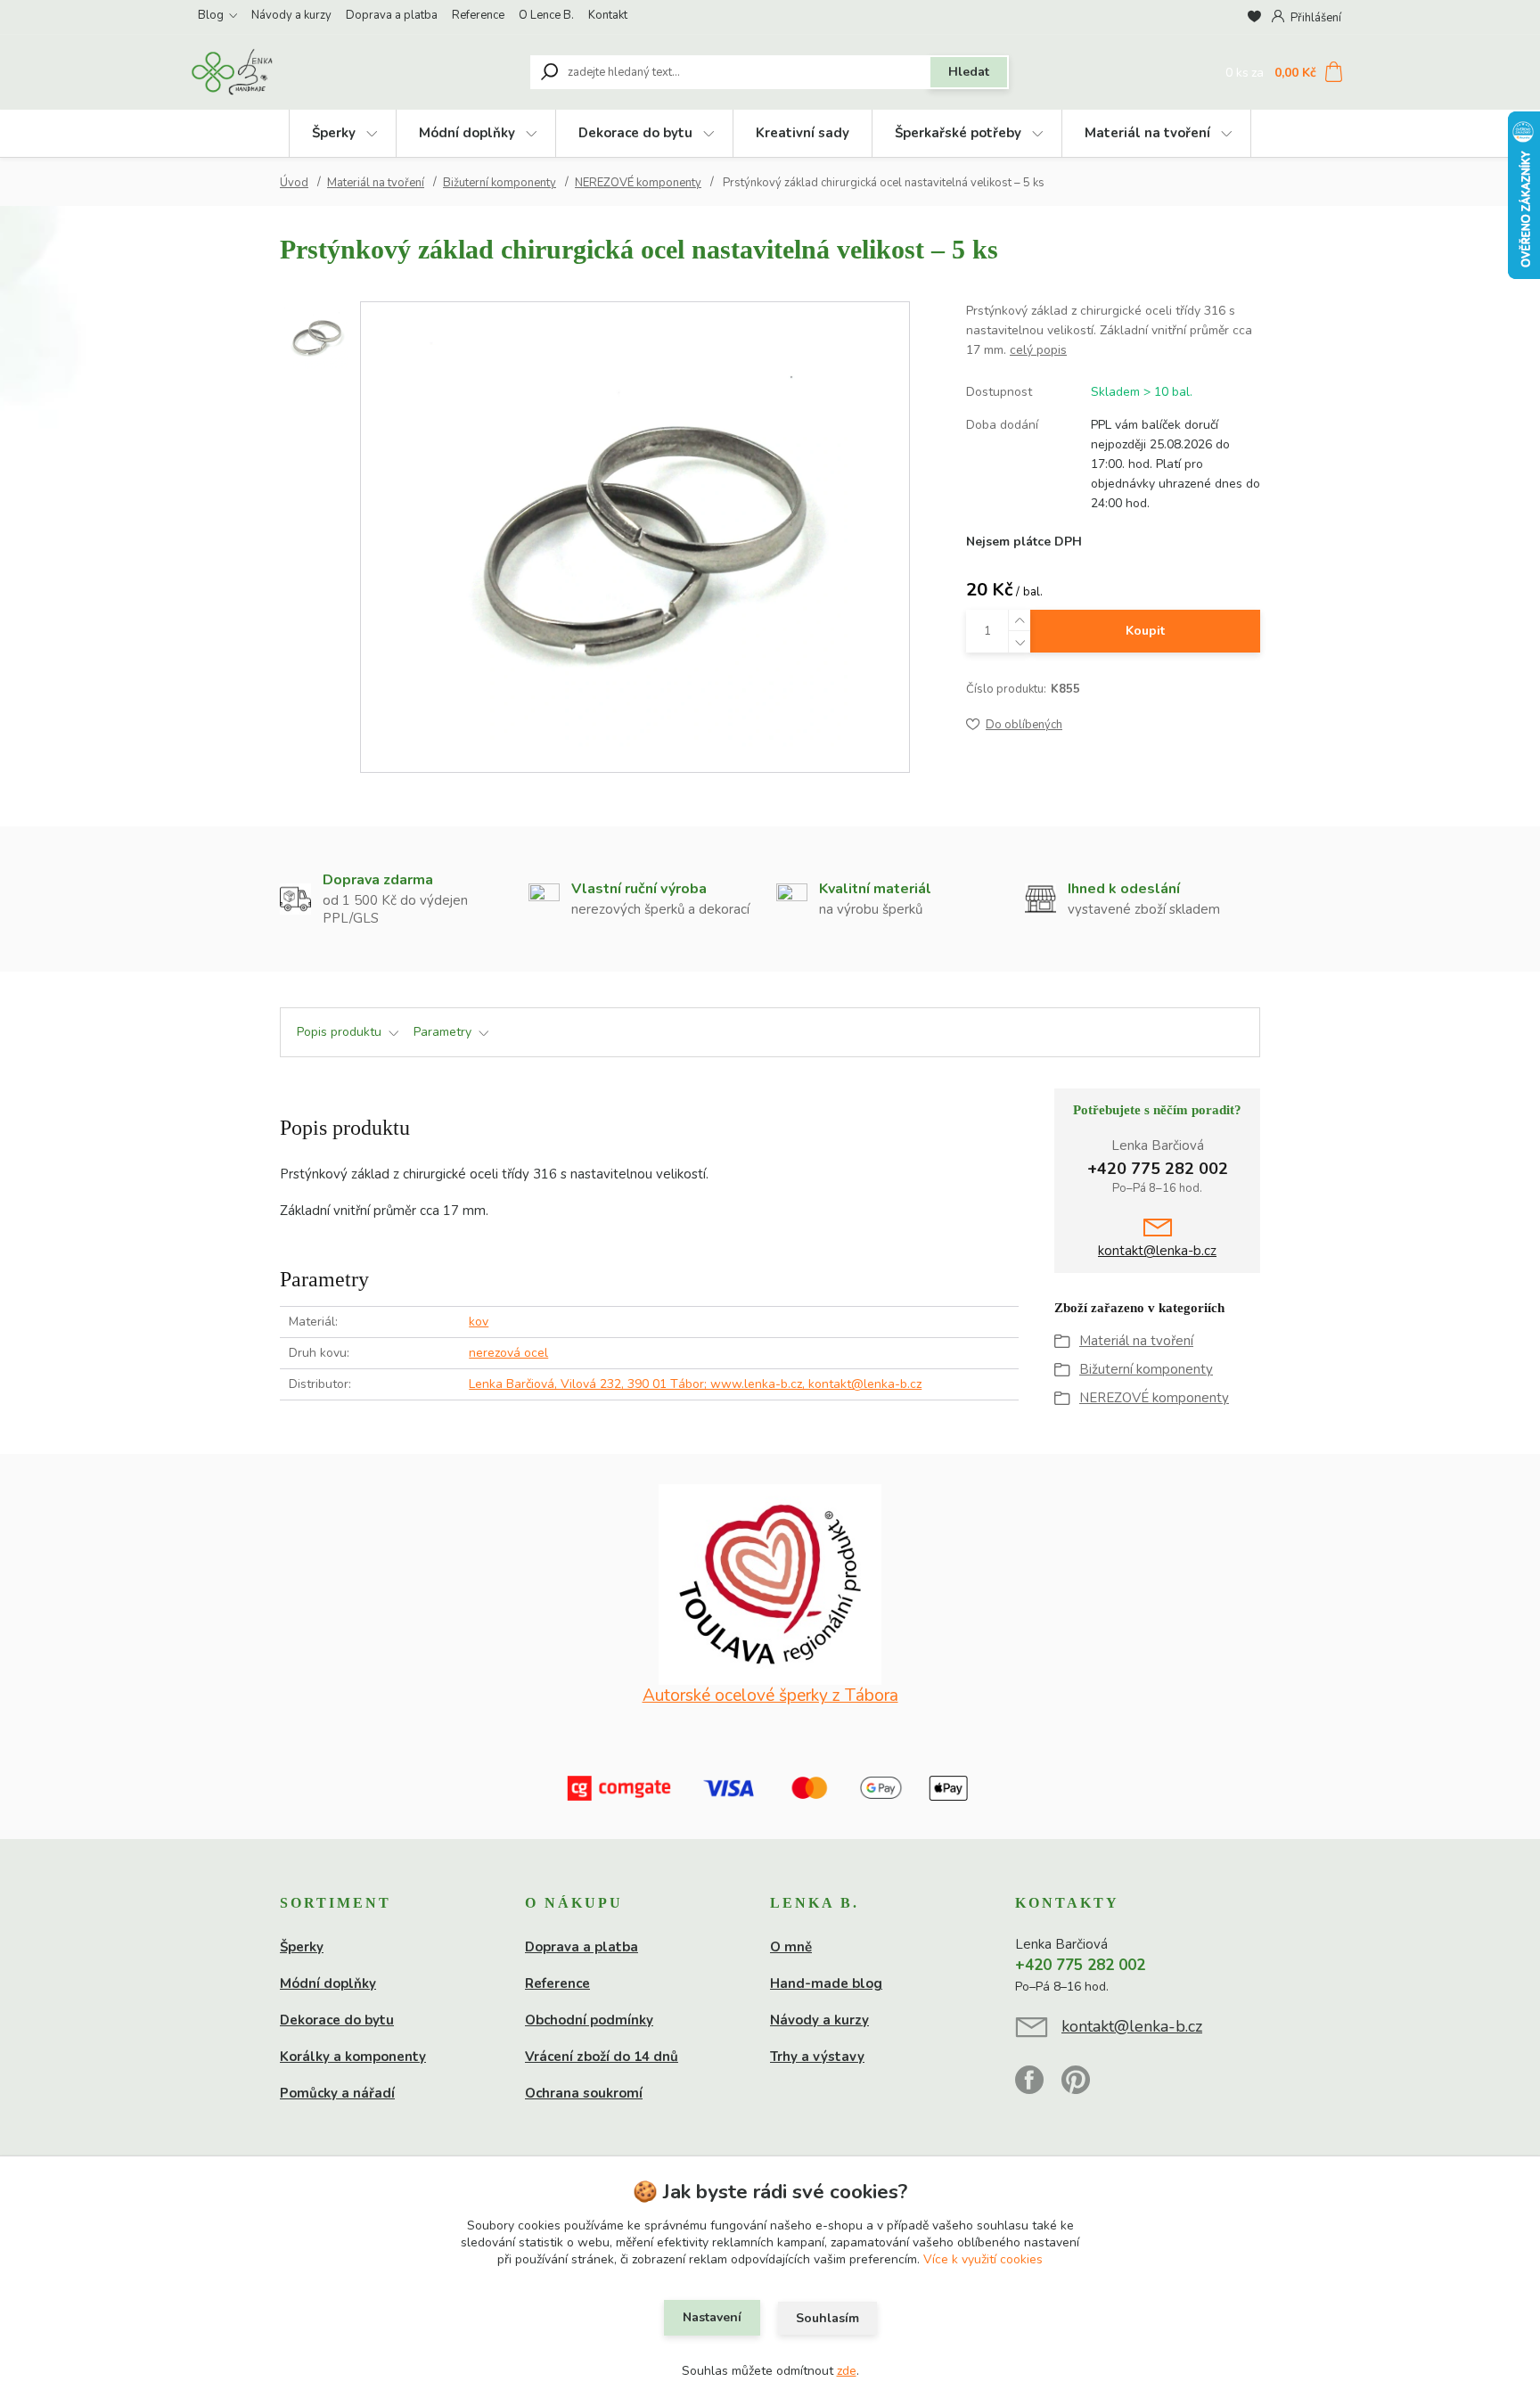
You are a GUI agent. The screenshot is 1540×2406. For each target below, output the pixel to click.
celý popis (1038, 350)
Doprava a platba (392, 15)
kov (479, 1322)
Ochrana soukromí (584, 2093)
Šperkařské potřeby (958, 133)
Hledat (969, 72)
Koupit (1145, 631)
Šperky (334, 133)
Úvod (294, 183)
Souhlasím (827, 2318)
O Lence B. (546, 15)
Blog (211, 15)
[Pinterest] (1076, 2088)
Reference (478, 15)
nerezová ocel (508, 1353)
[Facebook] (1038, 2088)
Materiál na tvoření (1147, 133)
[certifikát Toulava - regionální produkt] (770, 1585)
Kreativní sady (803, 133)
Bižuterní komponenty (500, 183)
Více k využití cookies (983, 2259)
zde (847, 2371)
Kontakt (608, 15)
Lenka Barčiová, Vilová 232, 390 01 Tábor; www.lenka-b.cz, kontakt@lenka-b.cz (695, 1384)
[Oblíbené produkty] (1254, 17)
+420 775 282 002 (1158, 1169)
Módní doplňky (467, 133)
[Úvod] (299, 72)
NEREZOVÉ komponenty (638, 183)
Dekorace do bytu (635, 133)
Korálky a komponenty (353, 2057)
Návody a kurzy (291, 15)
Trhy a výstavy (817, 2057)
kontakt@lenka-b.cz (1157, 1251)
